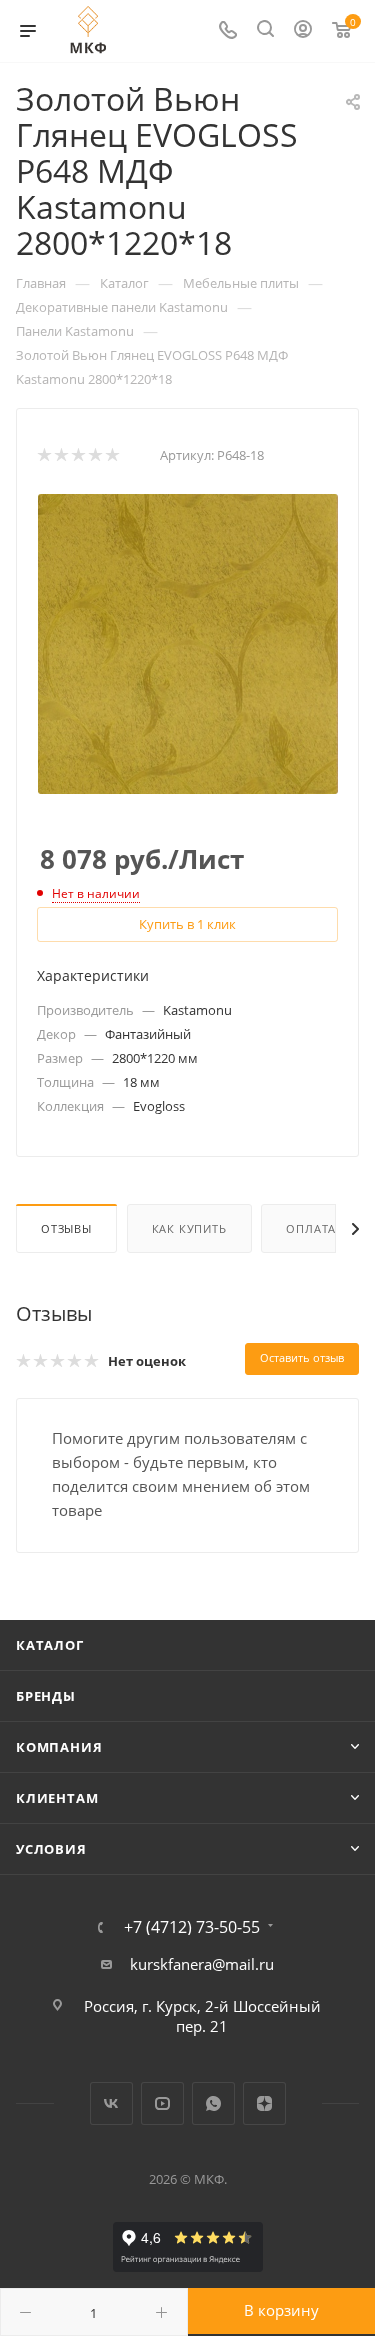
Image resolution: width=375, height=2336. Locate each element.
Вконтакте (111, 2103)
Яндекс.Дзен (264, 2103)
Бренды (46, 1696)
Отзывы (66, 1228)
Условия (51, 1849)
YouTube (162, 2103)
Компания (59, 1747)
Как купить (189, 1228)
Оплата (311, 1228)
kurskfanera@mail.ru (202, 1964)
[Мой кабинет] (303, 31)
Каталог (50, 1645)
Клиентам (57, 1798)
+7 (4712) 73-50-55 (192, 1927)
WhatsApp (213, 2103)
